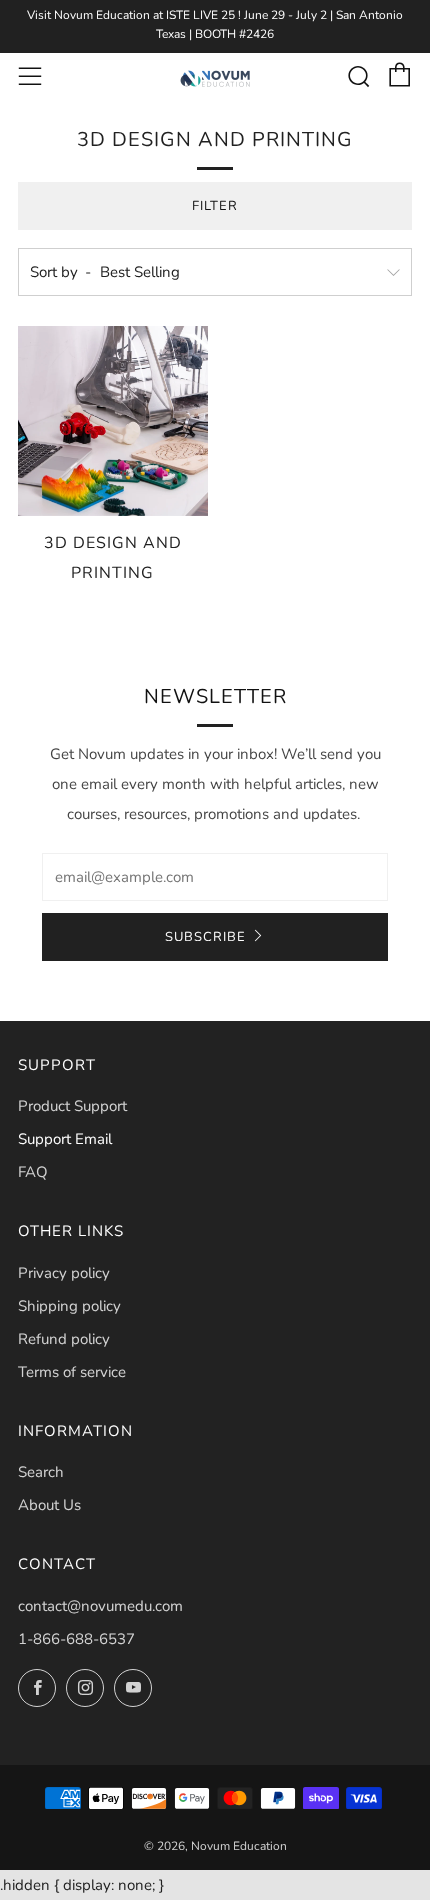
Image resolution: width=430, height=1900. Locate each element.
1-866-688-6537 (76, 1639)
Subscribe (205, 937)
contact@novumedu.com (100, 1606)
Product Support (72, 1106)
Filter (215, 206)
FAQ (33, 1172)
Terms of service (72, 1372)
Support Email (65, 1139)
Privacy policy (64, 1273)
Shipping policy (69, 1306)
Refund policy (64, 1339)
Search (41, 1472)
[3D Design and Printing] (113, 421)
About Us (49, 1505)
